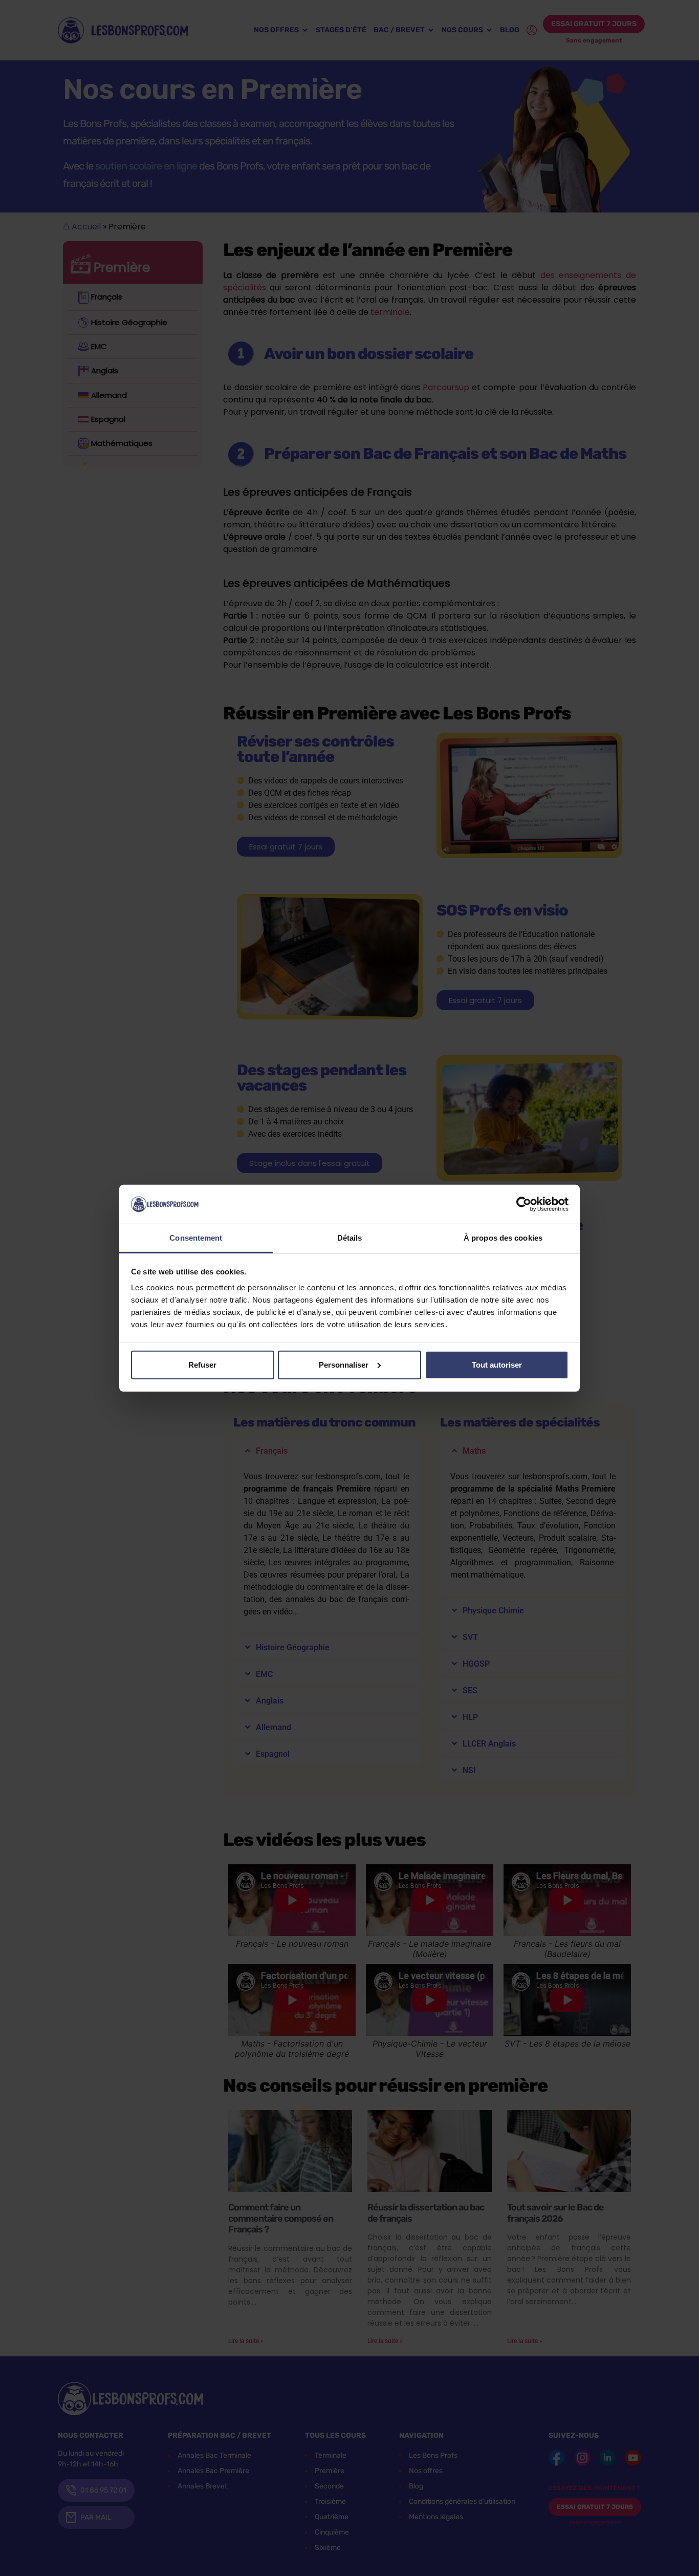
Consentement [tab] (196, 1238)
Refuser (202, 1365)
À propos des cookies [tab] (503, 1238)
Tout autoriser (497, 1365)
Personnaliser (344, 1365)
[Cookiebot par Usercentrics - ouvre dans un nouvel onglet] (524, 1204)
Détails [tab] (350, 1238)
